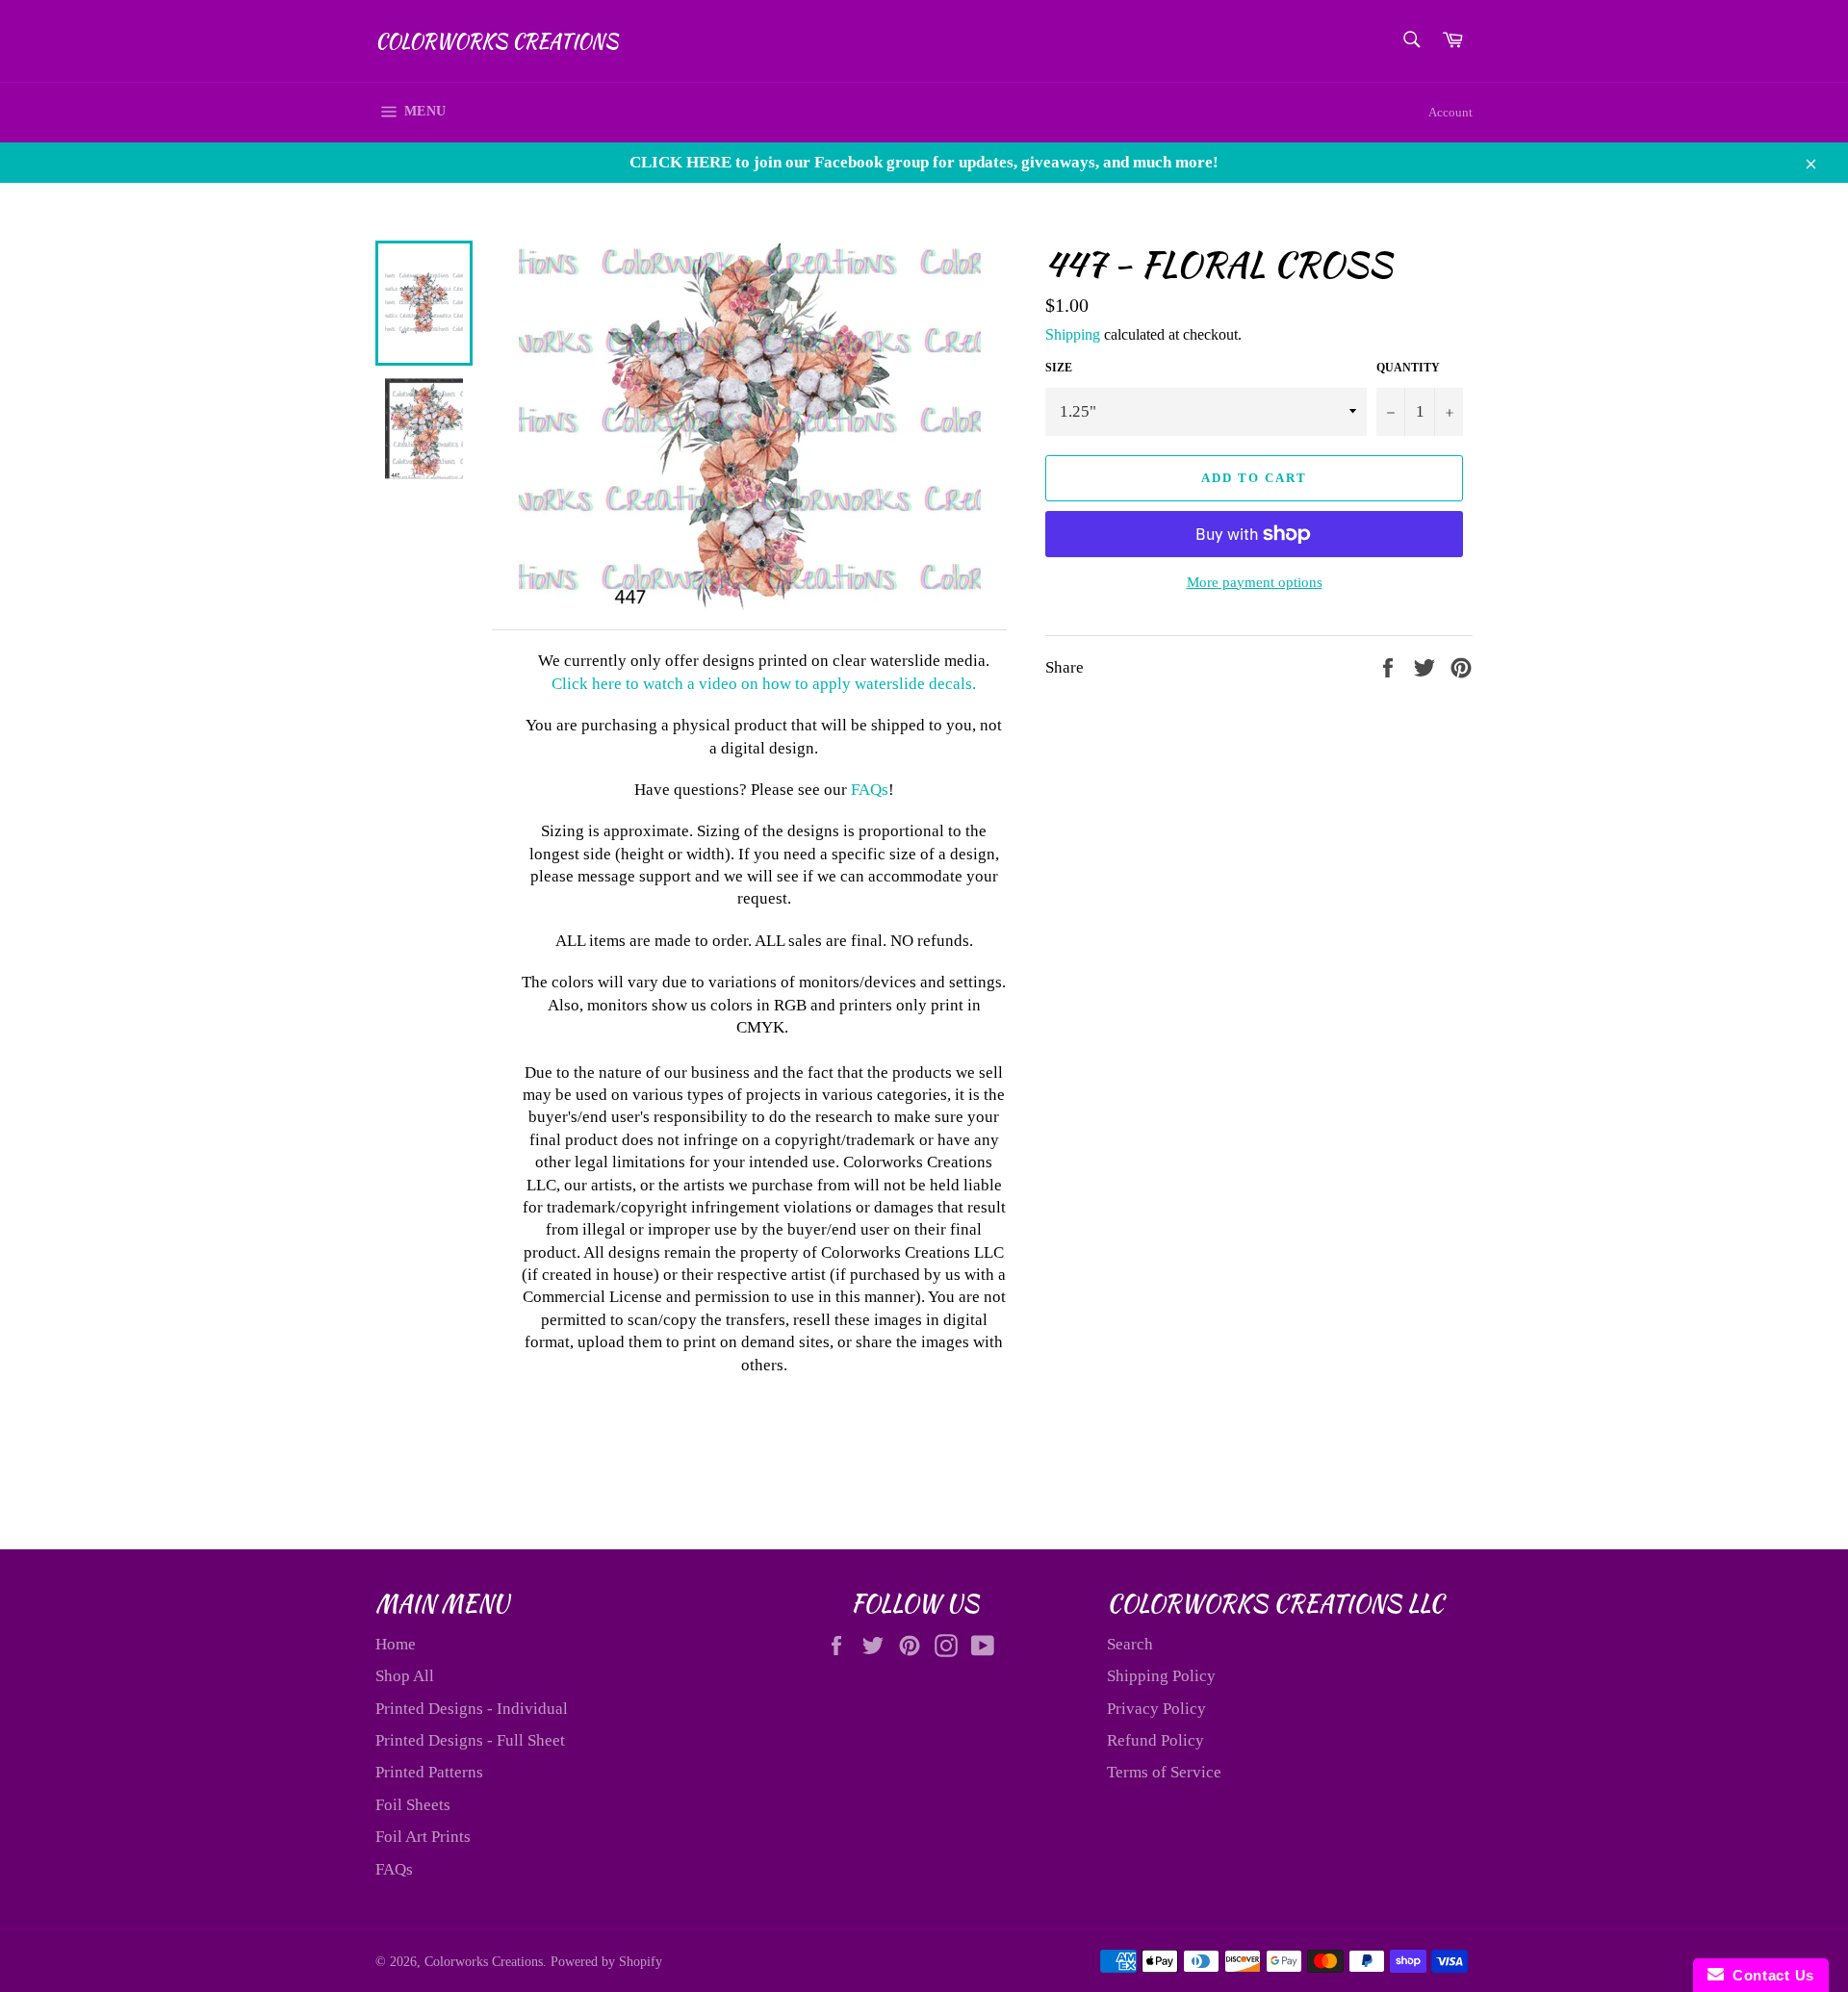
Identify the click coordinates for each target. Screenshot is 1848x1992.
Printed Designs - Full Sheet (470, 1740)
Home (396, 1644)
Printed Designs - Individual (472, 1709)
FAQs (870, 790)
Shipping (1073, 334)
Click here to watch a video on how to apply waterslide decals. (764, 684)
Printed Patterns (429, 1772)
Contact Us (1769, 1975)
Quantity (1408, 368)
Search (1130, 1644)
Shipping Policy (1161, 1676)
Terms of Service (1164, 1772)
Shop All (405, 1676)
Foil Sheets (413, 1805)
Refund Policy (1155, 1740)
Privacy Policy (1156, 1709)
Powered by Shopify (606, 1962)
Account (1450, 112)
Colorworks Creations (497, 41)
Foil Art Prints (423, 1837)
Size (1059, 368)
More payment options (1255, 582)
